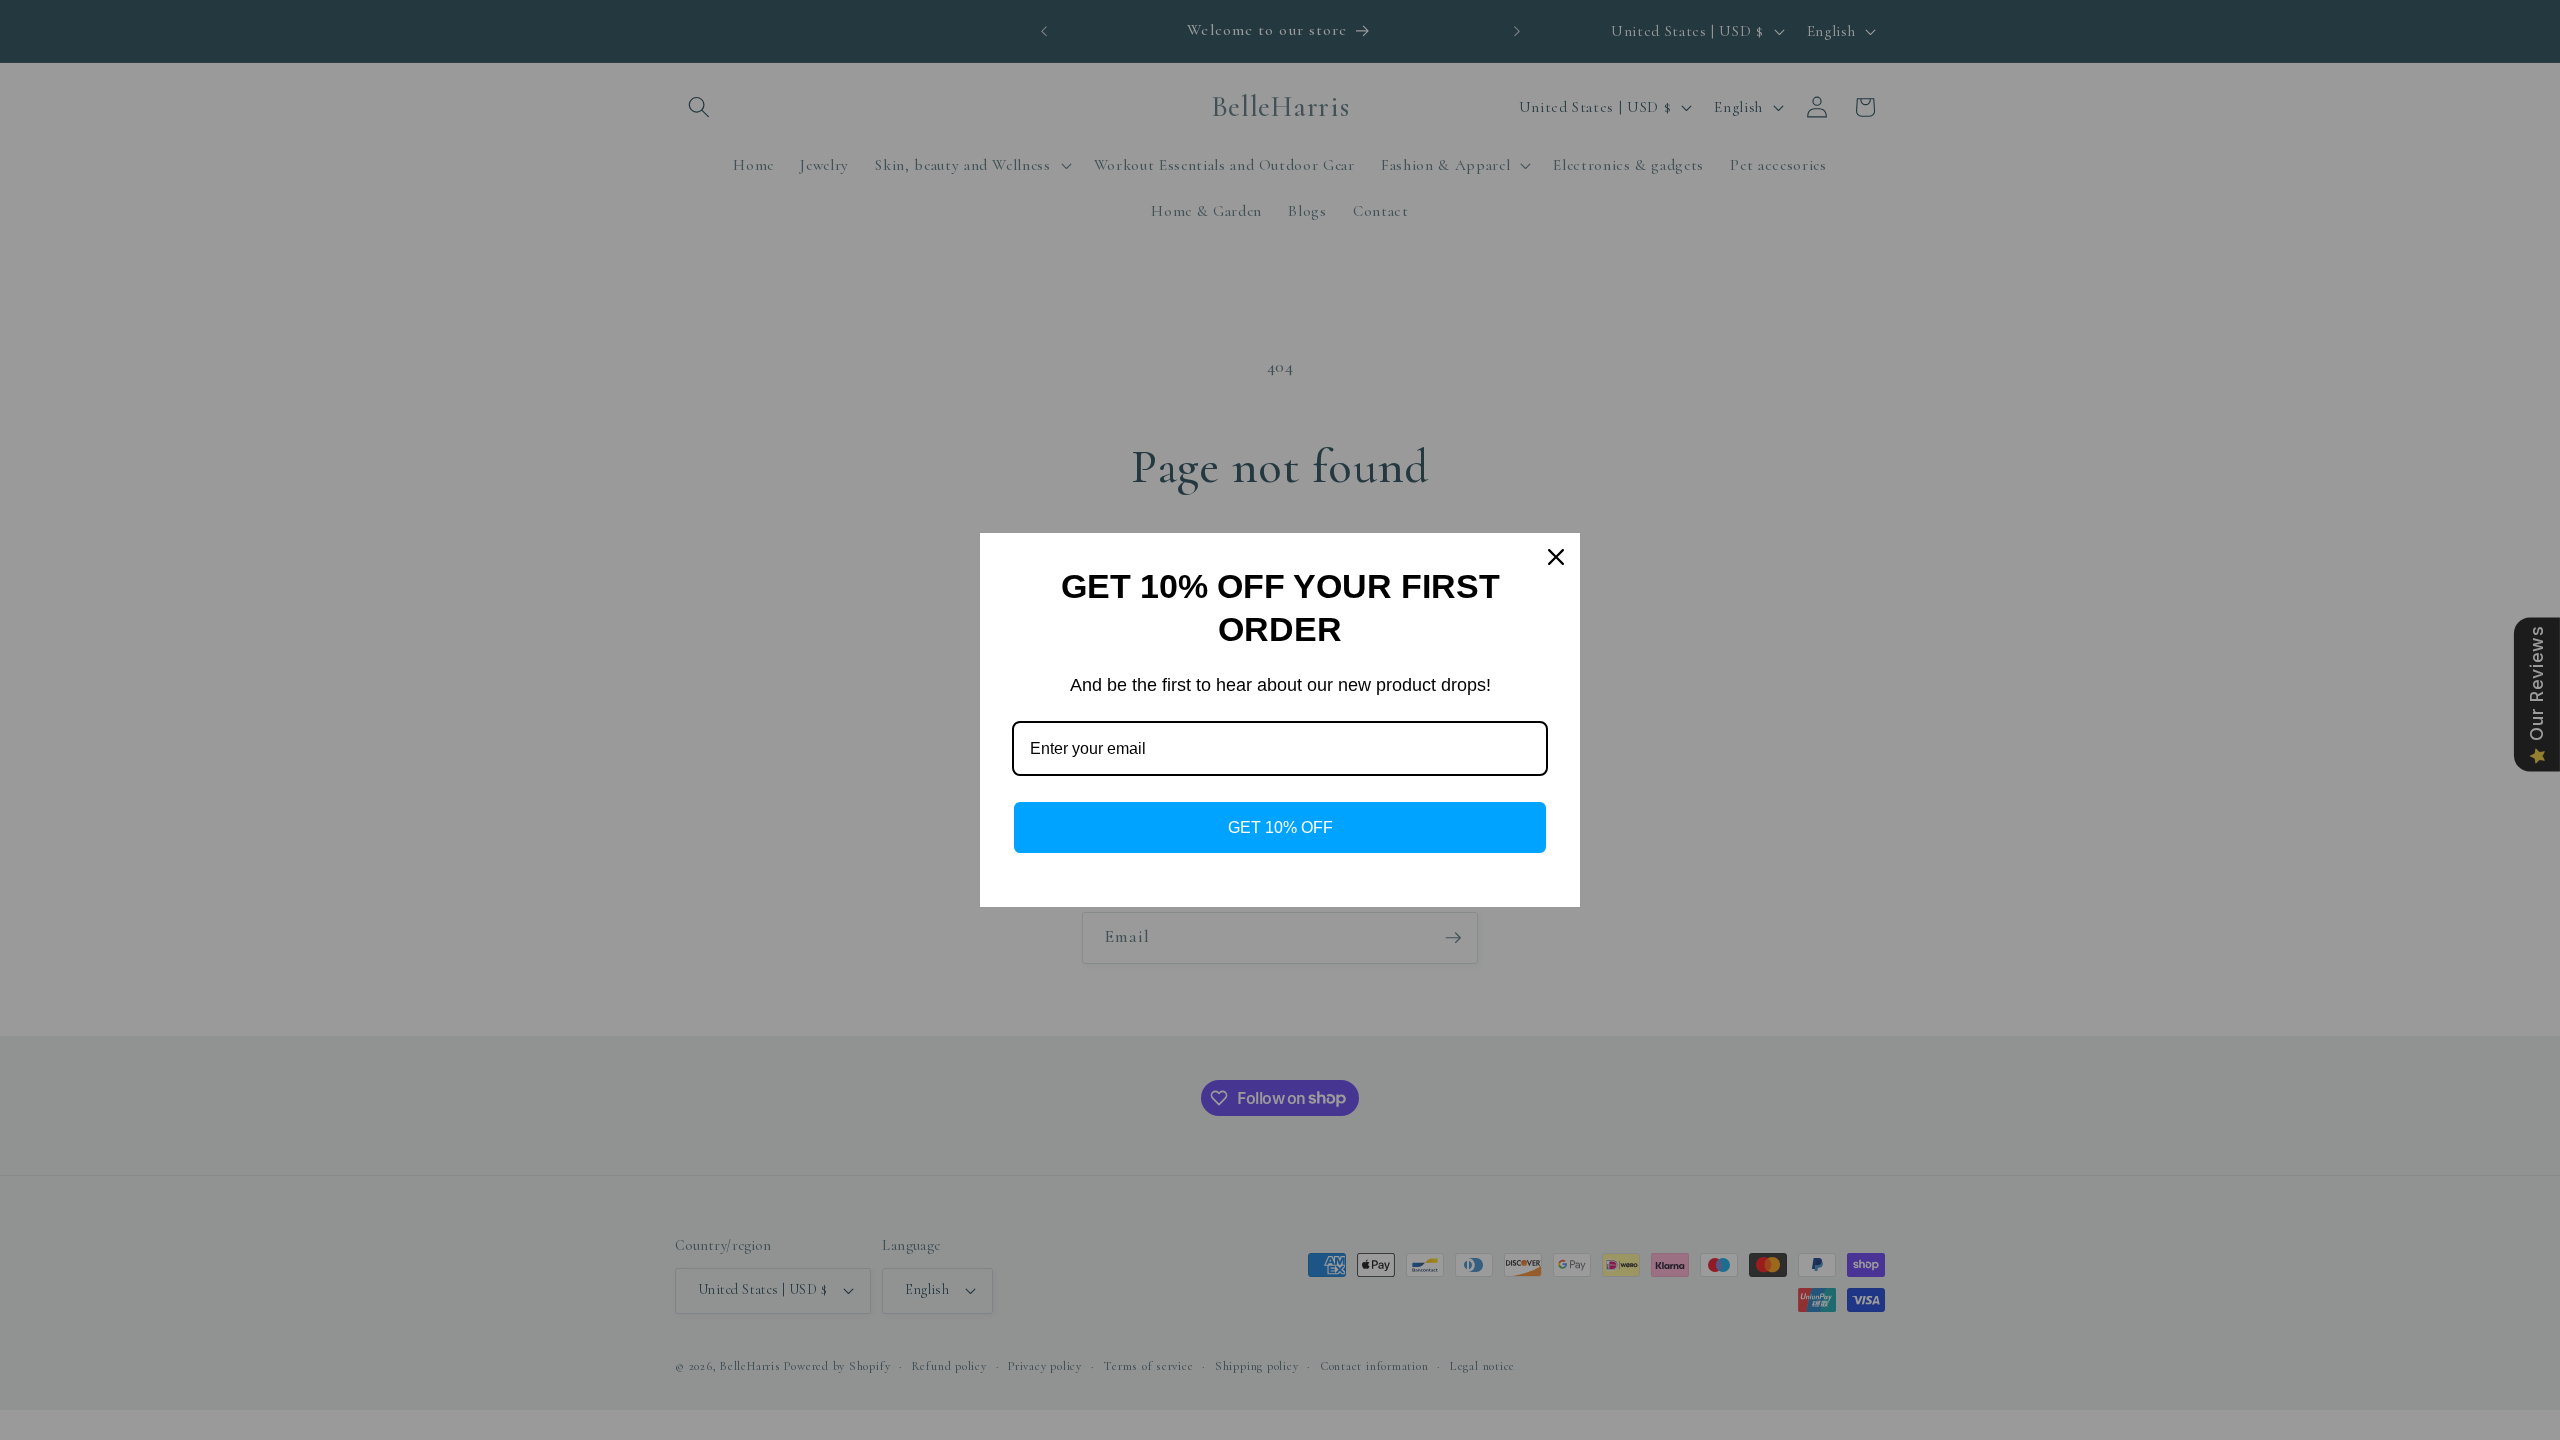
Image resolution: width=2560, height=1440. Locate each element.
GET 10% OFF (1280, 827)
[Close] (1556, 557)
